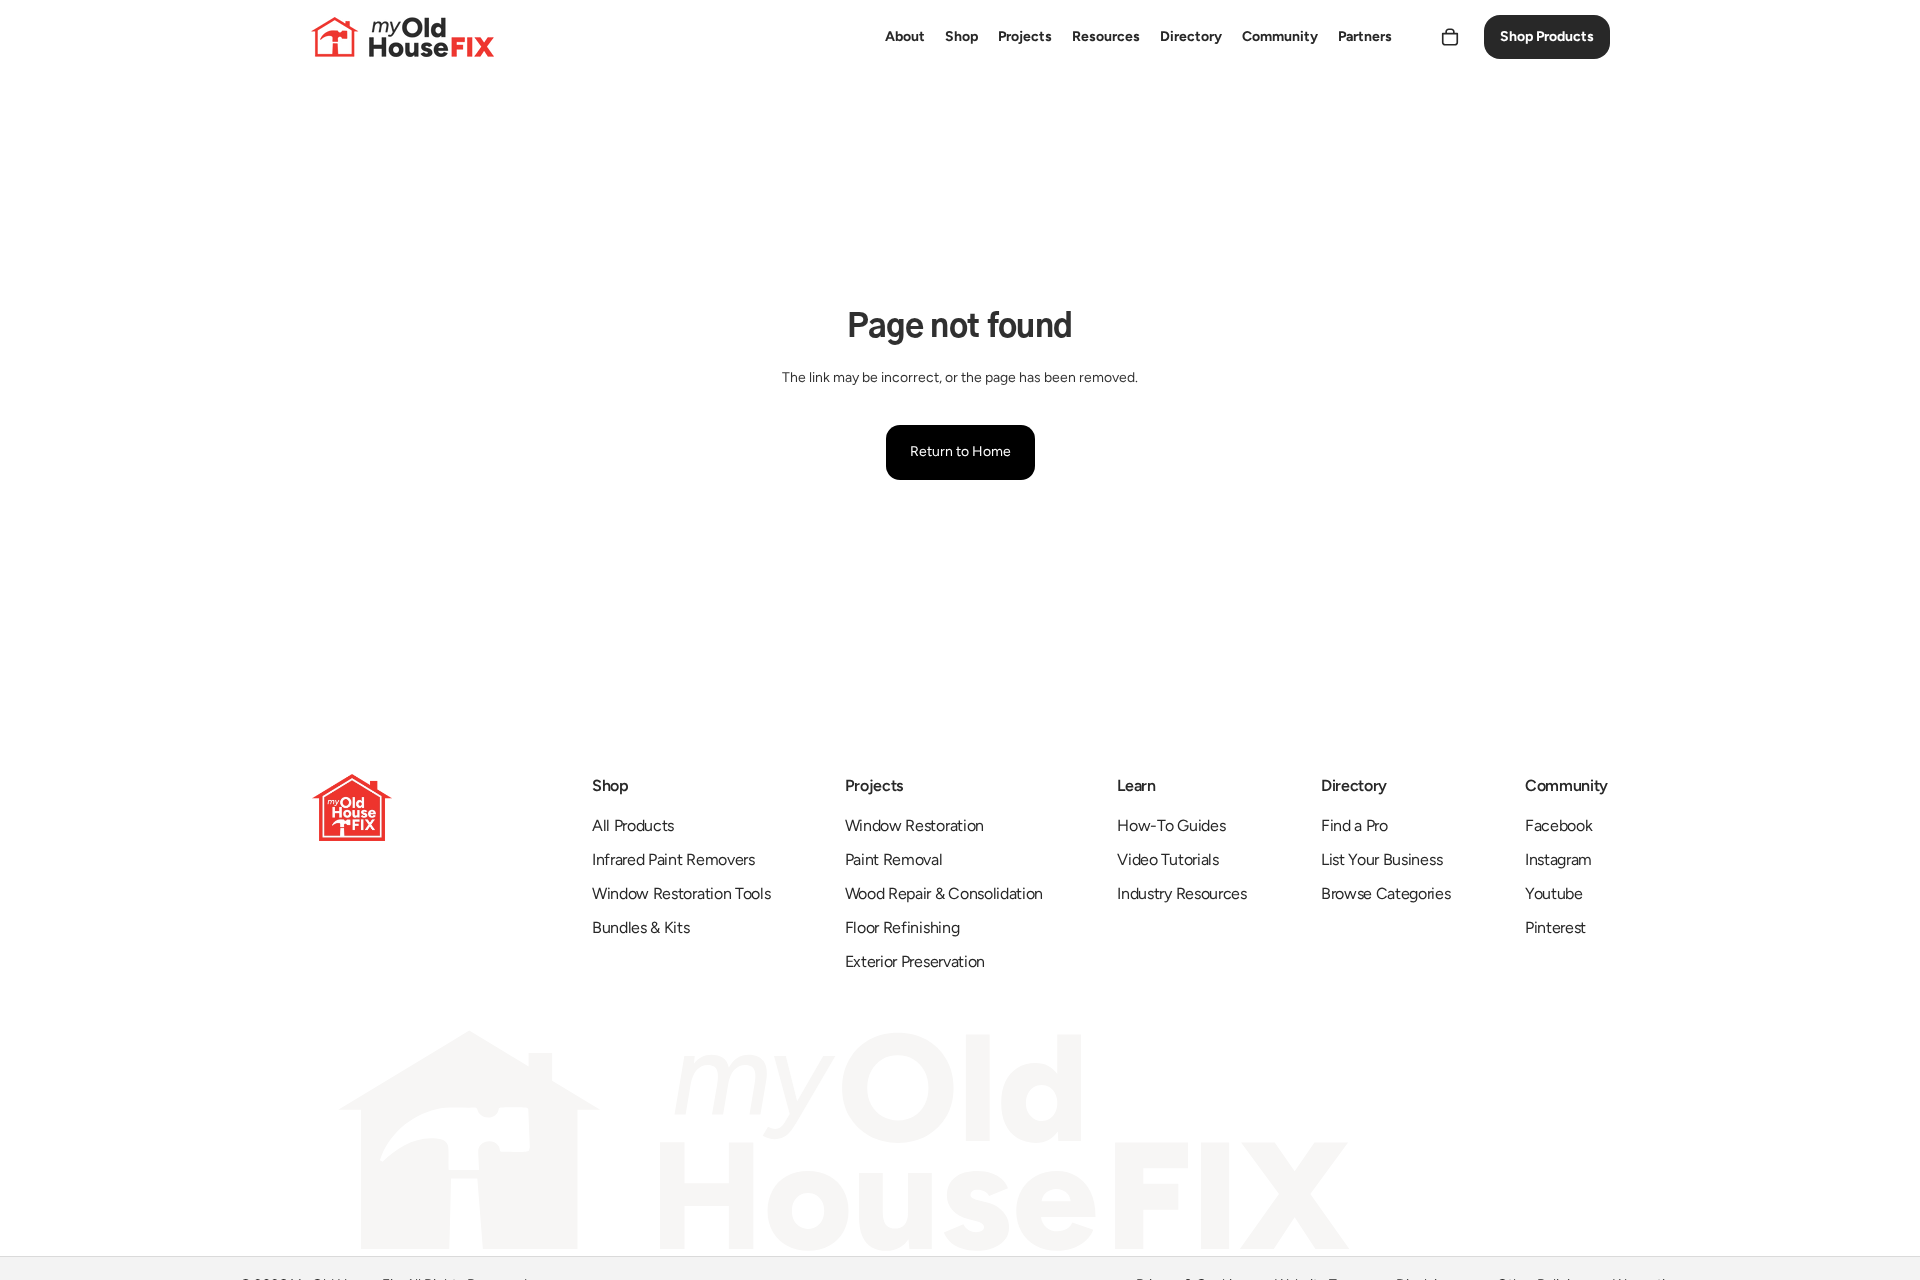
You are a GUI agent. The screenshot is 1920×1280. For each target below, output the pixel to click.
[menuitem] (905, 37)
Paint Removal (894, 859)
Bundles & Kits (641, 927)
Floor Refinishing (902, 927)
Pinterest (1555, 927)
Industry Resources (1181, 893)
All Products (633, 825)
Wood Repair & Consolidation (944, 893)
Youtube (1554, 893)
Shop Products (1547, 36)
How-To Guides (1171, 825)
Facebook (1558, 825)
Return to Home (960, 451)
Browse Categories (1386, 893)
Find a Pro (1354, 825)
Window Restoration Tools (681, 893)
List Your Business (1381, 859)
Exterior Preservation (915, 961)
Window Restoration (914, 825)
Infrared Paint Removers (673, 859)
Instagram (1558, 859)
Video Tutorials (1167, 859)
